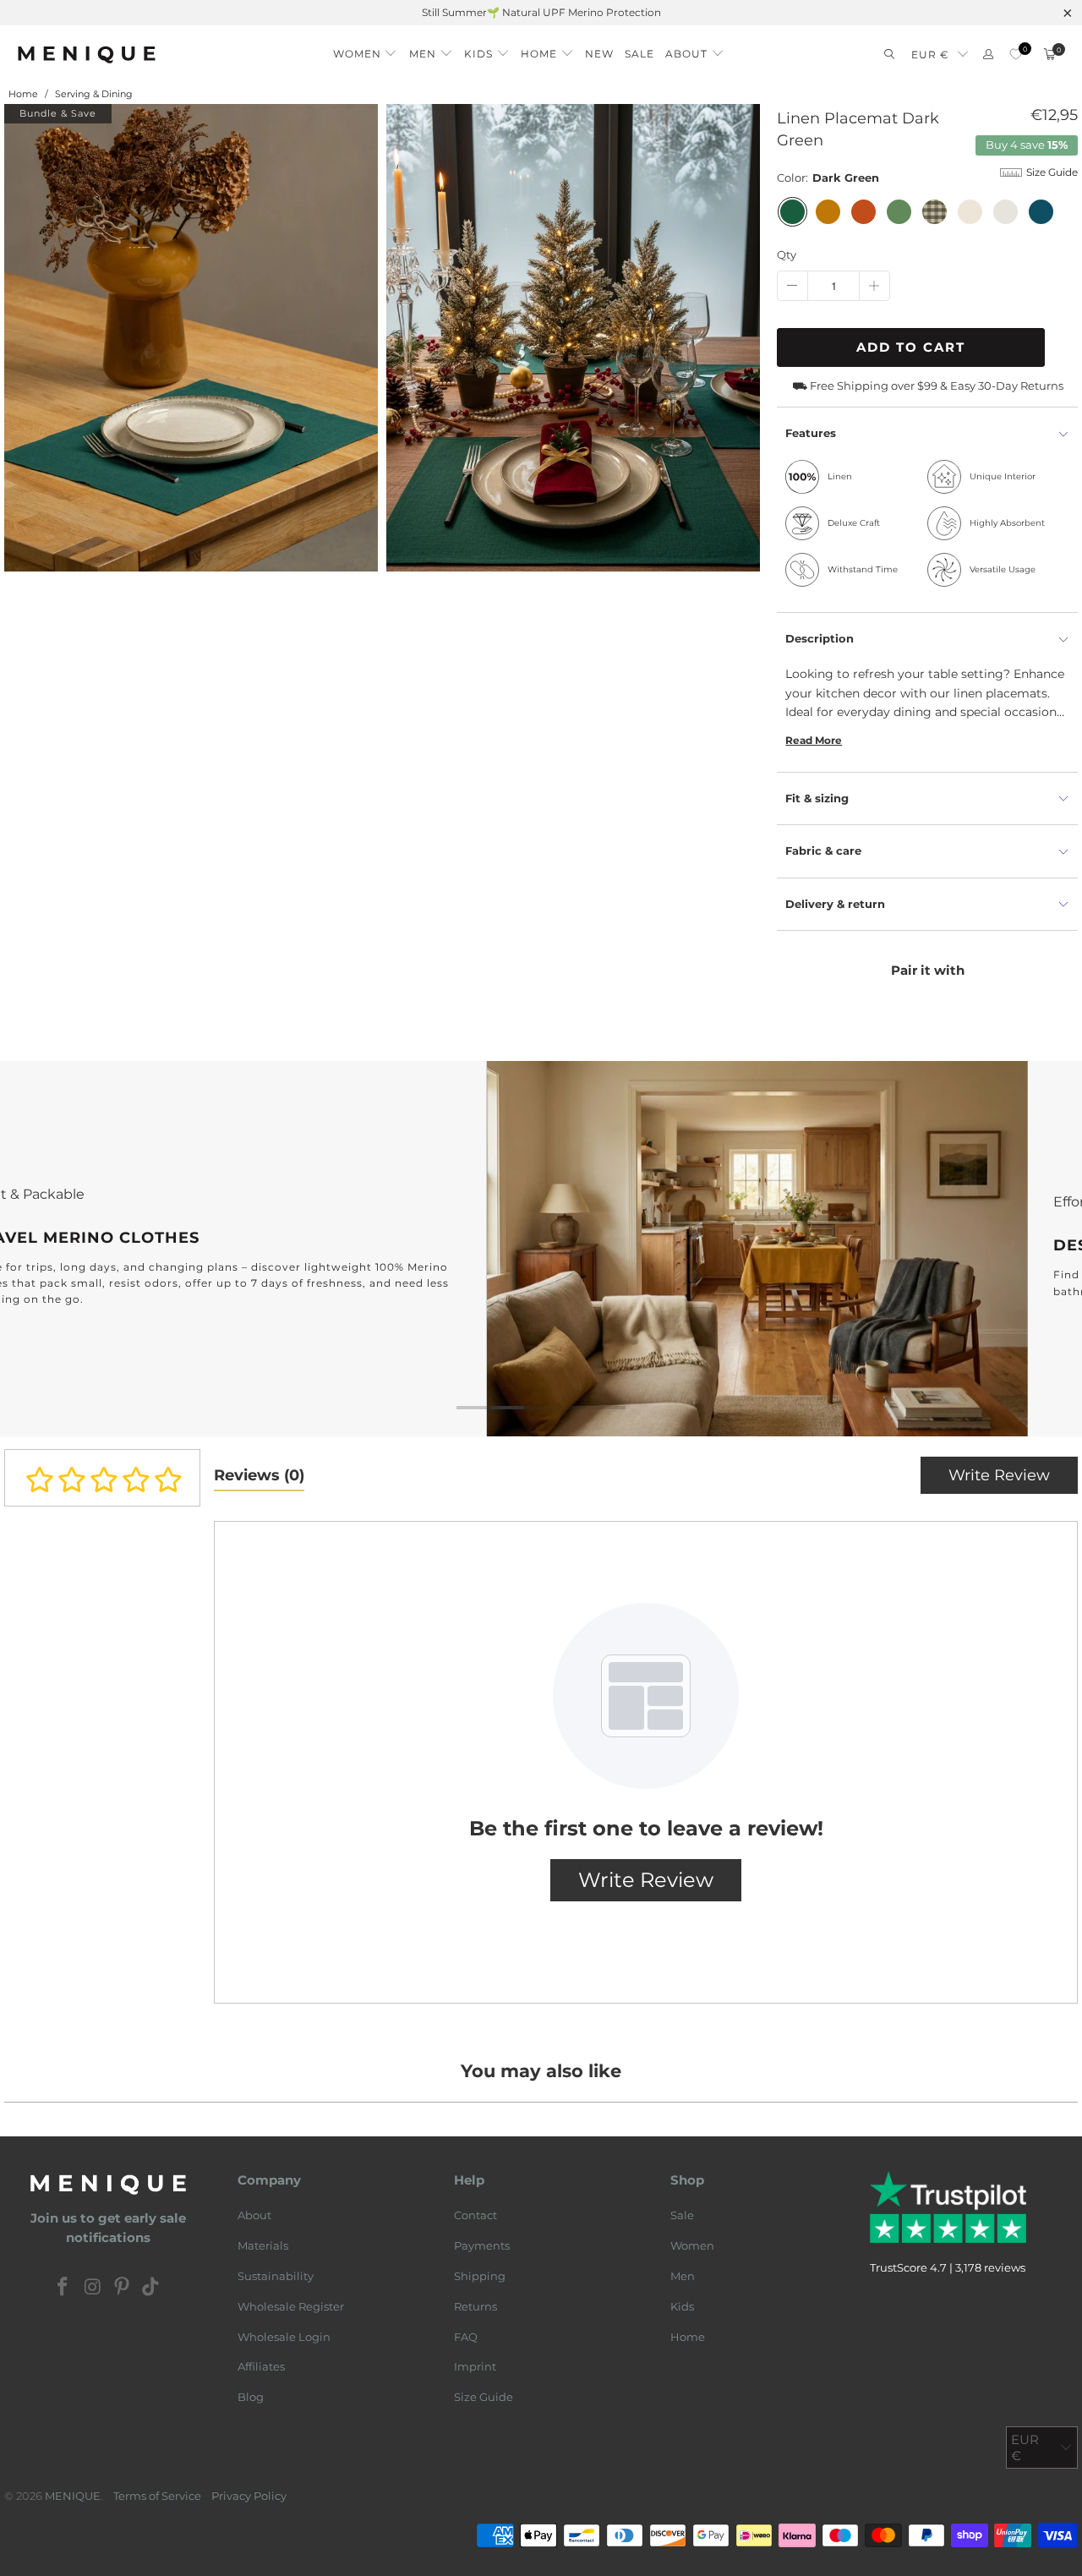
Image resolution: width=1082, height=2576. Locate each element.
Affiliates (261, 2367)
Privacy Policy (249, 2496)
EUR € (930, 55)
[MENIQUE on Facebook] (63, 2289)
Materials (263, 2246)
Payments (482, 2246)
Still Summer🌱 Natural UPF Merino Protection (541, 12)
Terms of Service (157, 2496)
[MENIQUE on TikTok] (151, 2289)
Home (688, 2337)
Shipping (480, 2276)
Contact (475, 2216)
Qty (787, 254)
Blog (251, 2398)
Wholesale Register (291, 2306)
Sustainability (276, 2276)
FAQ (466, 2337)
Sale (682, 2216)
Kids (682, 2306)
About (254, 2216)
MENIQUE (73, 2496)
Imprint (475, 2367)
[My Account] (988, 55)
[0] (1016, 55)
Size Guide (484, 2398)
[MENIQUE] (87, 55)
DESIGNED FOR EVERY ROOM (541, 1249)
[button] (366, 49)
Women (692, 2246)
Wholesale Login (284, 2337)
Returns (475, 2306)
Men (683, 2276)
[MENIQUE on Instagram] (93, 2289)
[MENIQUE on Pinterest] (123, 2289)
